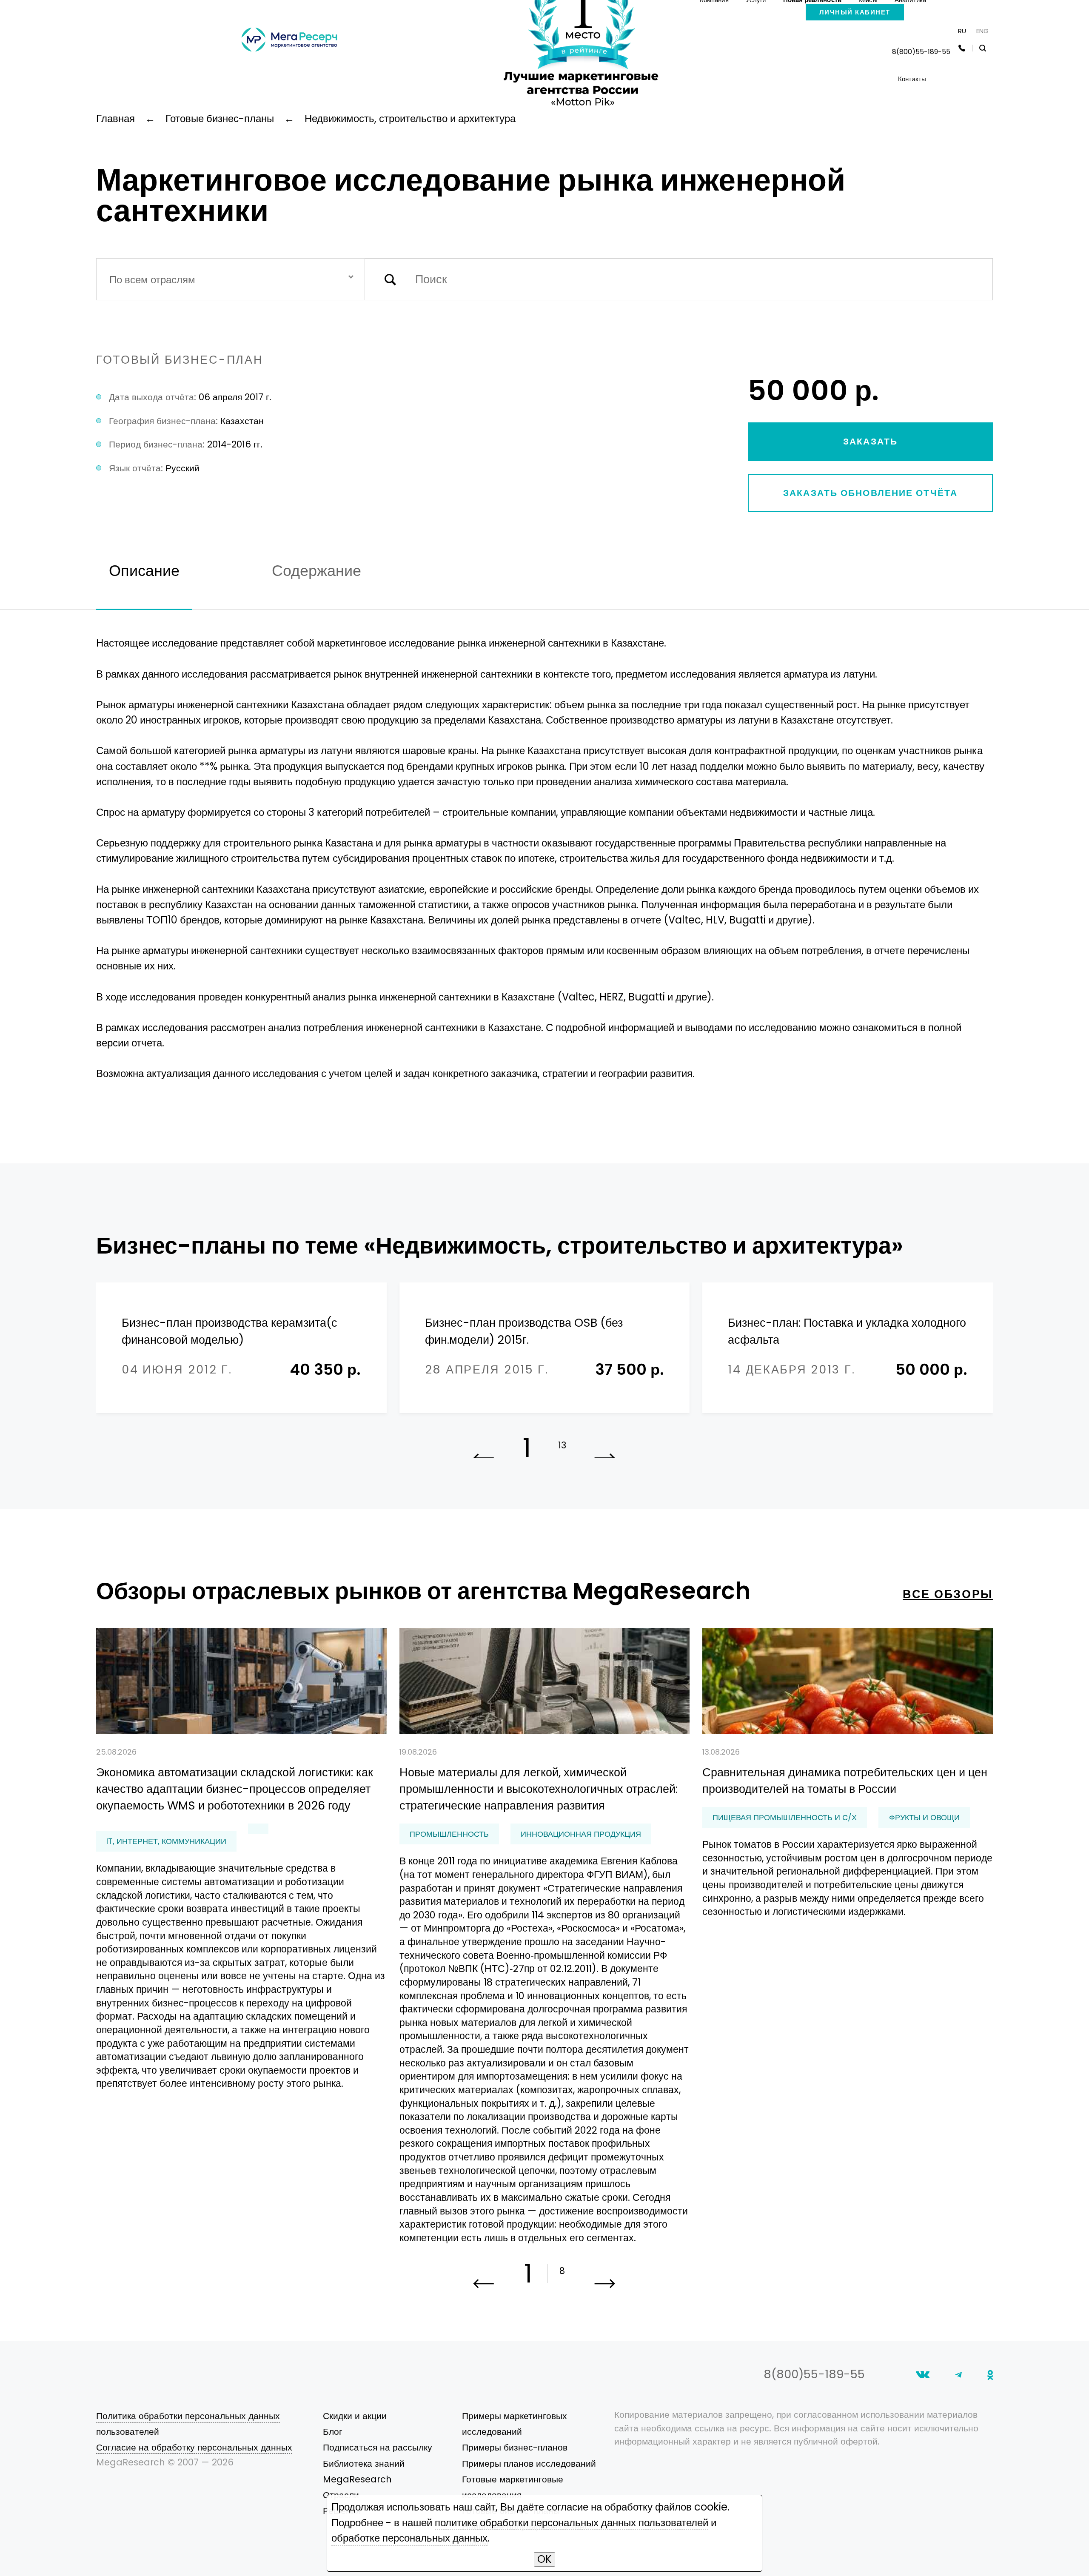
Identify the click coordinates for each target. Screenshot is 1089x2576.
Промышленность (449, 1834)
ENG (982, 31)
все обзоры (948, 1594)
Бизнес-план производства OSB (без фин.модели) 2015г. (524, 1331)
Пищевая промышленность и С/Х (785, 1817)
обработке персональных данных (409, 2538)
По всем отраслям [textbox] (152, 280)
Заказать (870, 441)
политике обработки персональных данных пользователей (572, 2523)
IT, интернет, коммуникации (166, 1841)
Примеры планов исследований (529, 2463)
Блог (333, 2432)
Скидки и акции (355, 2416)
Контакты (912, 79)
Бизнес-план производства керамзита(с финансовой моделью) (229, 1331)
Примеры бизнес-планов (515, 2447)
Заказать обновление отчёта (870, 493)
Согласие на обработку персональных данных (194, 2447)
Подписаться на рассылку (378, 2447)
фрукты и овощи (924, 1817)
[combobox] (231, 279)
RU (962, 31)
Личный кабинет (855, 12)
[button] (605, 2287)
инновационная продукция (581, 1834)
